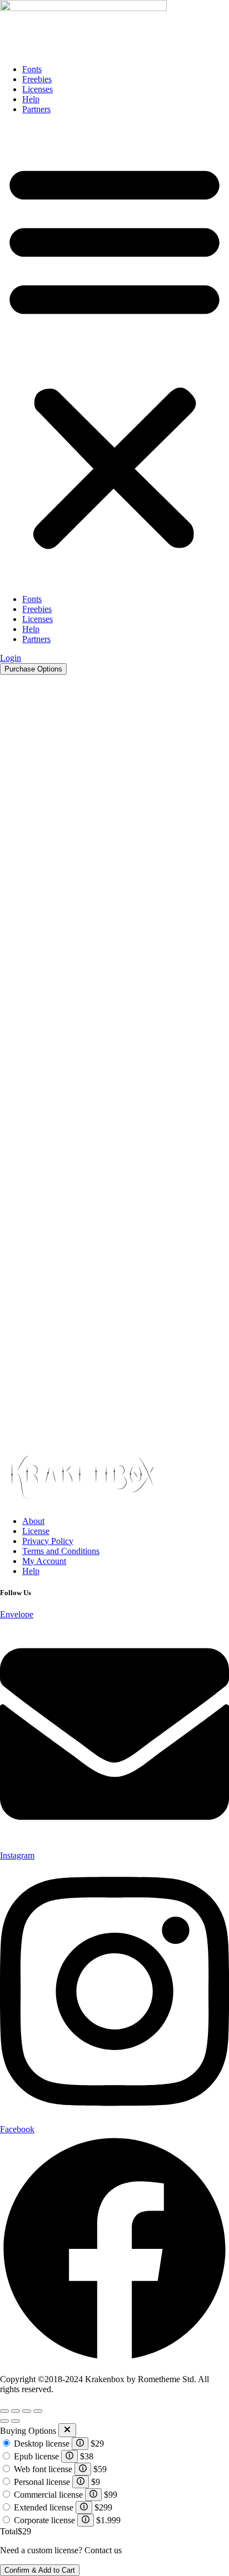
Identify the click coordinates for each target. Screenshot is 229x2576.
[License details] (80, 2444)
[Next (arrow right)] (16, 2421)
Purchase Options (33, 669)
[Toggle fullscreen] (16, 2411)
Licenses (38, 89)
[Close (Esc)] (38, 2411)
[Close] (67, 2430)
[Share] (27, 2411)
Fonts (32, 69)
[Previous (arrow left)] (4, 2421)
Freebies (37, 79)
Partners (36, 109)
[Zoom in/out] (4, 2411)
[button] (114, 354)
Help (31, 99)
